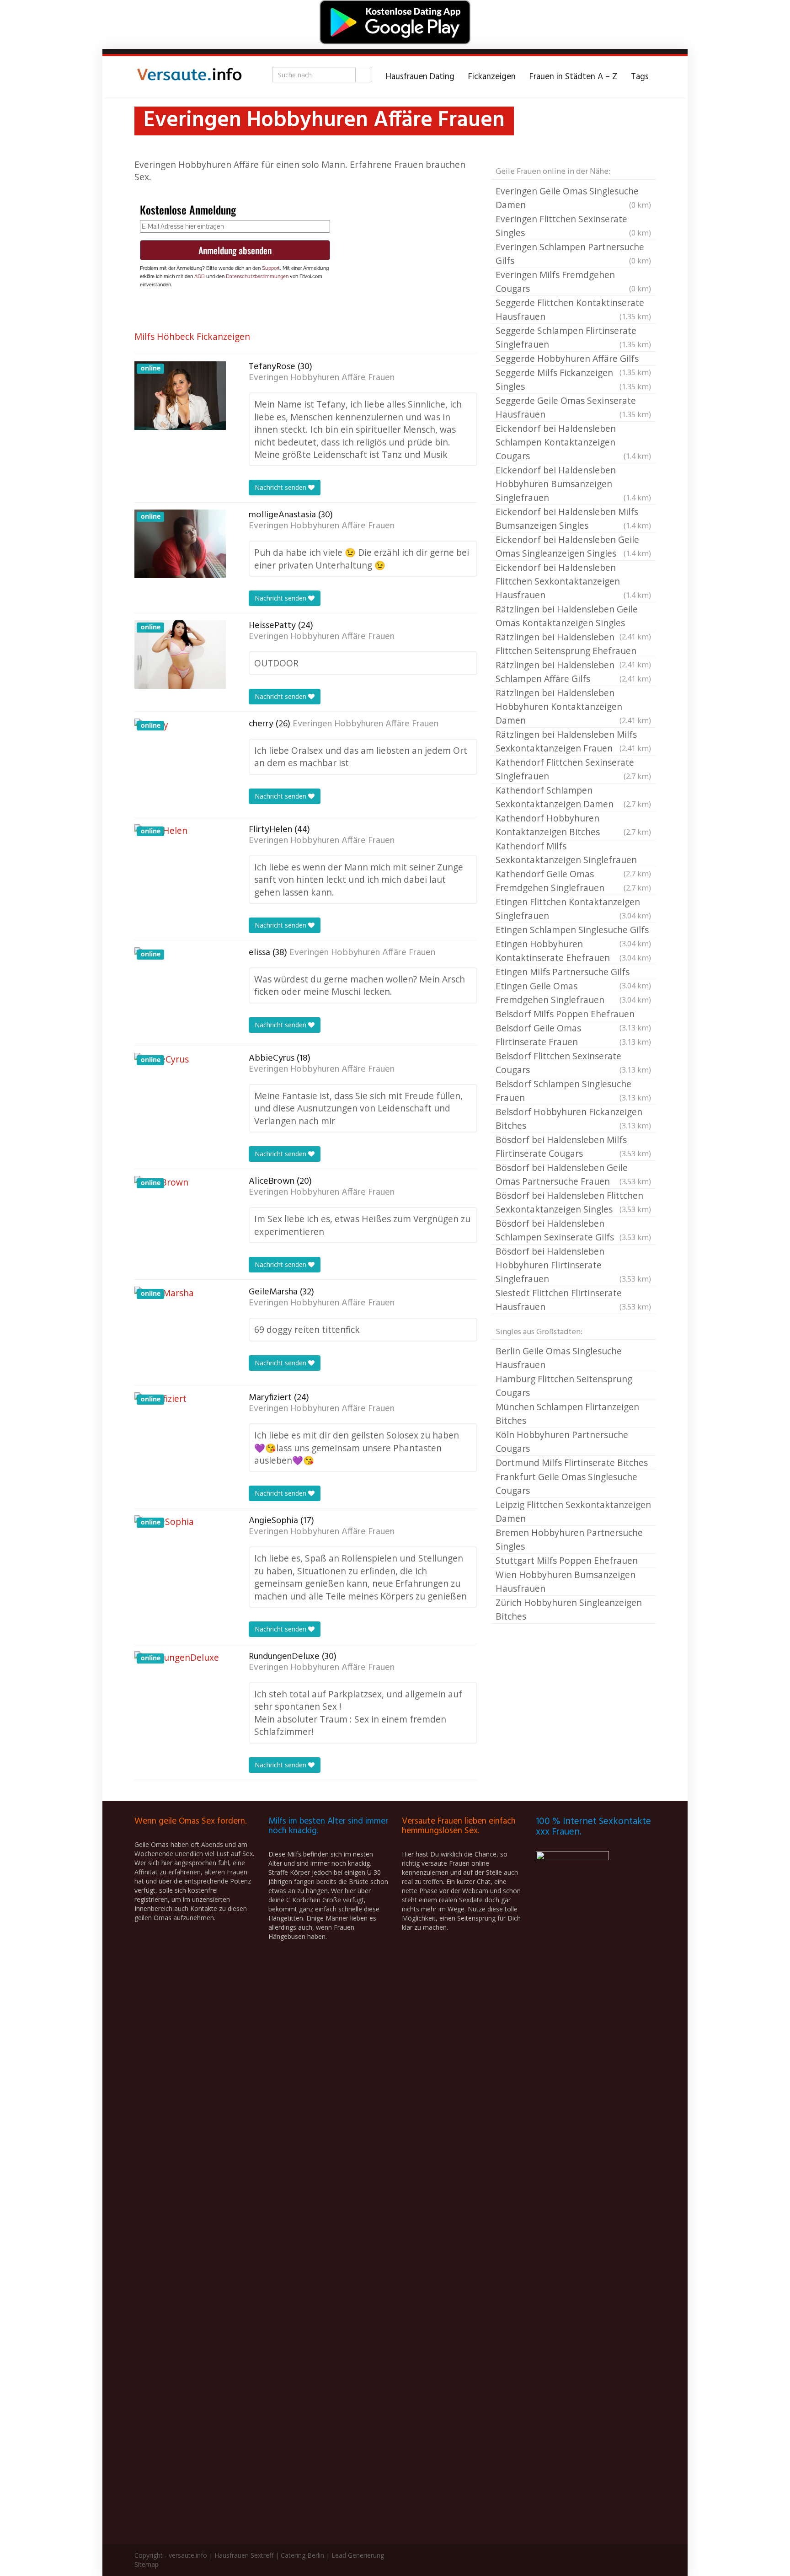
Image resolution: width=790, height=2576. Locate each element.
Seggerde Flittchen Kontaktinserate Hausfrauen (573, 309)
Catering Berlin (302, 2555)
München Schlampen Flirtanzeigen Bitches (567, 1414)
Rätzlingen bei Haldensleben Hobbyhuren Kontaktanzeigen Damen (573, 706)
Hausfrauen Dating (420, 77)
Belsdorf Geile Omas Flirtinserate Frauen (573, 1035)
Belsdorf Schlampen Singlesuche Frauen (573, 1091)
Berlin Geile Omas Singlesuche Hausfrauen (559, 1358)
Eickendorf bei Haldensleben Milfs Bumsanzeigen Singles (573, 518)
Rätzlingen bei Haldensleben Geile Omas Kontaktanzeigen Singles (573, 617)
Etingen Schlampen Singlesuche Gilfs (573, 930)
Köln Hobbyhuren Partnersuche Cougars (562, 1441)
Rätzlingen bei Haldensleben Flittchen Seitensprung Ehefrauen (573, 644)
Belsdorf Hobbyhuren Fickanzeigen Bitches (573, 1119)
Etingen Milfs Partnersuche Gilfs (573, 972)
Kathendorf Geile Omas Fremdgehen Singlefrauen (573, 881)
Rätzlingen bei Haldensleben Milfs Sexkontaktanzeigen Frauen (573, 741)
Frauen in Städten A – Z (573, 77)
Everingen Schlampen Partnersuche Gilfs (573, 254)
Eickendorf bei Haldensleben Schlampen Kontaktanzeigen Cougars (573, 442)
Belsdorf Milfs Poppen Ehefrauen (573, 1014)
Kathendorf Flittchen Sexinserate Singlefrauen (573, 769)
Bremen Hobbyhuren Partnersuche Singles (569, 1539)
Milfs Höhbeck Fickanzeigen (192, 336)
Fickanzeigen (492, 77)
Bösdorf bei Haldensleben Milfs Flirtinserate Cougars (573, 1146)
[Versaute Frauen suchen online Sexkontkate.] (189, 77)
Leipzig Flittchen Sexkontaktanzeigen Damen (573, 1511)
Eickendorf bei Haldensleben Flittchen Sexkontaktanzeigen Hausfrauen (573, 581)
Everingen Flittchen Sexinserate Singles (573, 226)
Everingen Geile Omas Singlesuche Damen (573, 198)
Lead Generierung (358, 2555)
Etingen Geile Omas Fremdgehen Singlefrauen (573, 993)
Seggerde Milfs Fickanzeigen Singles (573, 379)
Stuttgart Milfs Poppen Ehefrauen (567, 1560)
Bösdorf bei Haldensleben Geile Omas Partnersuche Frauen (573, 1174)
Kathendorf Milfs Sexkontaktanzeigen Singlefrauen (573, 853)
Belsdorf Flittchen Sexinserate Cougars (573, 1063)
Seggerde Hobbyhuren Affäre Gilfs (573, 359)
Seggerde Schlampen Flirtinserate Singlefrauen (573, 337)
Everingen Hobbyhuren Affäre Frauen (322, 378)
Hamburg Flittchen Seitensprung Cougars (564, 1386)
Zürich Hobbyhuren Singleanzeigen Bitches (569, 1609)
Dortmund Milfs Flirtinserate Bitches (572, 1462)
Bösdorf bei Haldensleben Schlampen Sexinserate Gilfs (573, 1230)
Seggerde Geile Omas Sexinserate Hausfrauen (573, 407)
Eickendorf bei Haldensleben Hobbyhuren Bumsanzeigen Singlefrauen (573, 484)
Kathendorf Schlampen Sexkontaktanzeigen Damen (573, 797)
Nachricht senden (281, 487)
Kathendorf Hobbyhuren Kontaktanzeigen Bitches (573, 825)
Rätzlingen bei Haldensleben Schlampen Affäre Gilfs (573, 672)
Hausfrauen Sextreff (244, 2555)
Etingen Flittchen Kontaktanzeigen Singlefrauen (573, 909)
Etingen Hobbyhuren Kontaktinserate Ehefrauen (573, 951)
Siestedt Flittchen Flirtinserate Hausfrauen (573, 1300)
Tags (640, 77)
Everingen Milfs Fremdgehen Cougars (573, 282)
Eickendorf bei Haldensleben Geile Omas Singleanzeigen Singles (573, 546)
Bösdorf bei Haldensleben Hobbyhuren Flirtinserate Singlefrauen (573, 1265)
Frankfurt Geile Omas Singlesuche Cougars (566, 1484)
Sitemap (147, 2564)
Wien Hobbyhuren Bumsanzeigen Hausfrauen (566, 1581)
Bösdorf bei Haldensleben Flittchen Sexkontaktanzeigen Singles (573, 1202)
